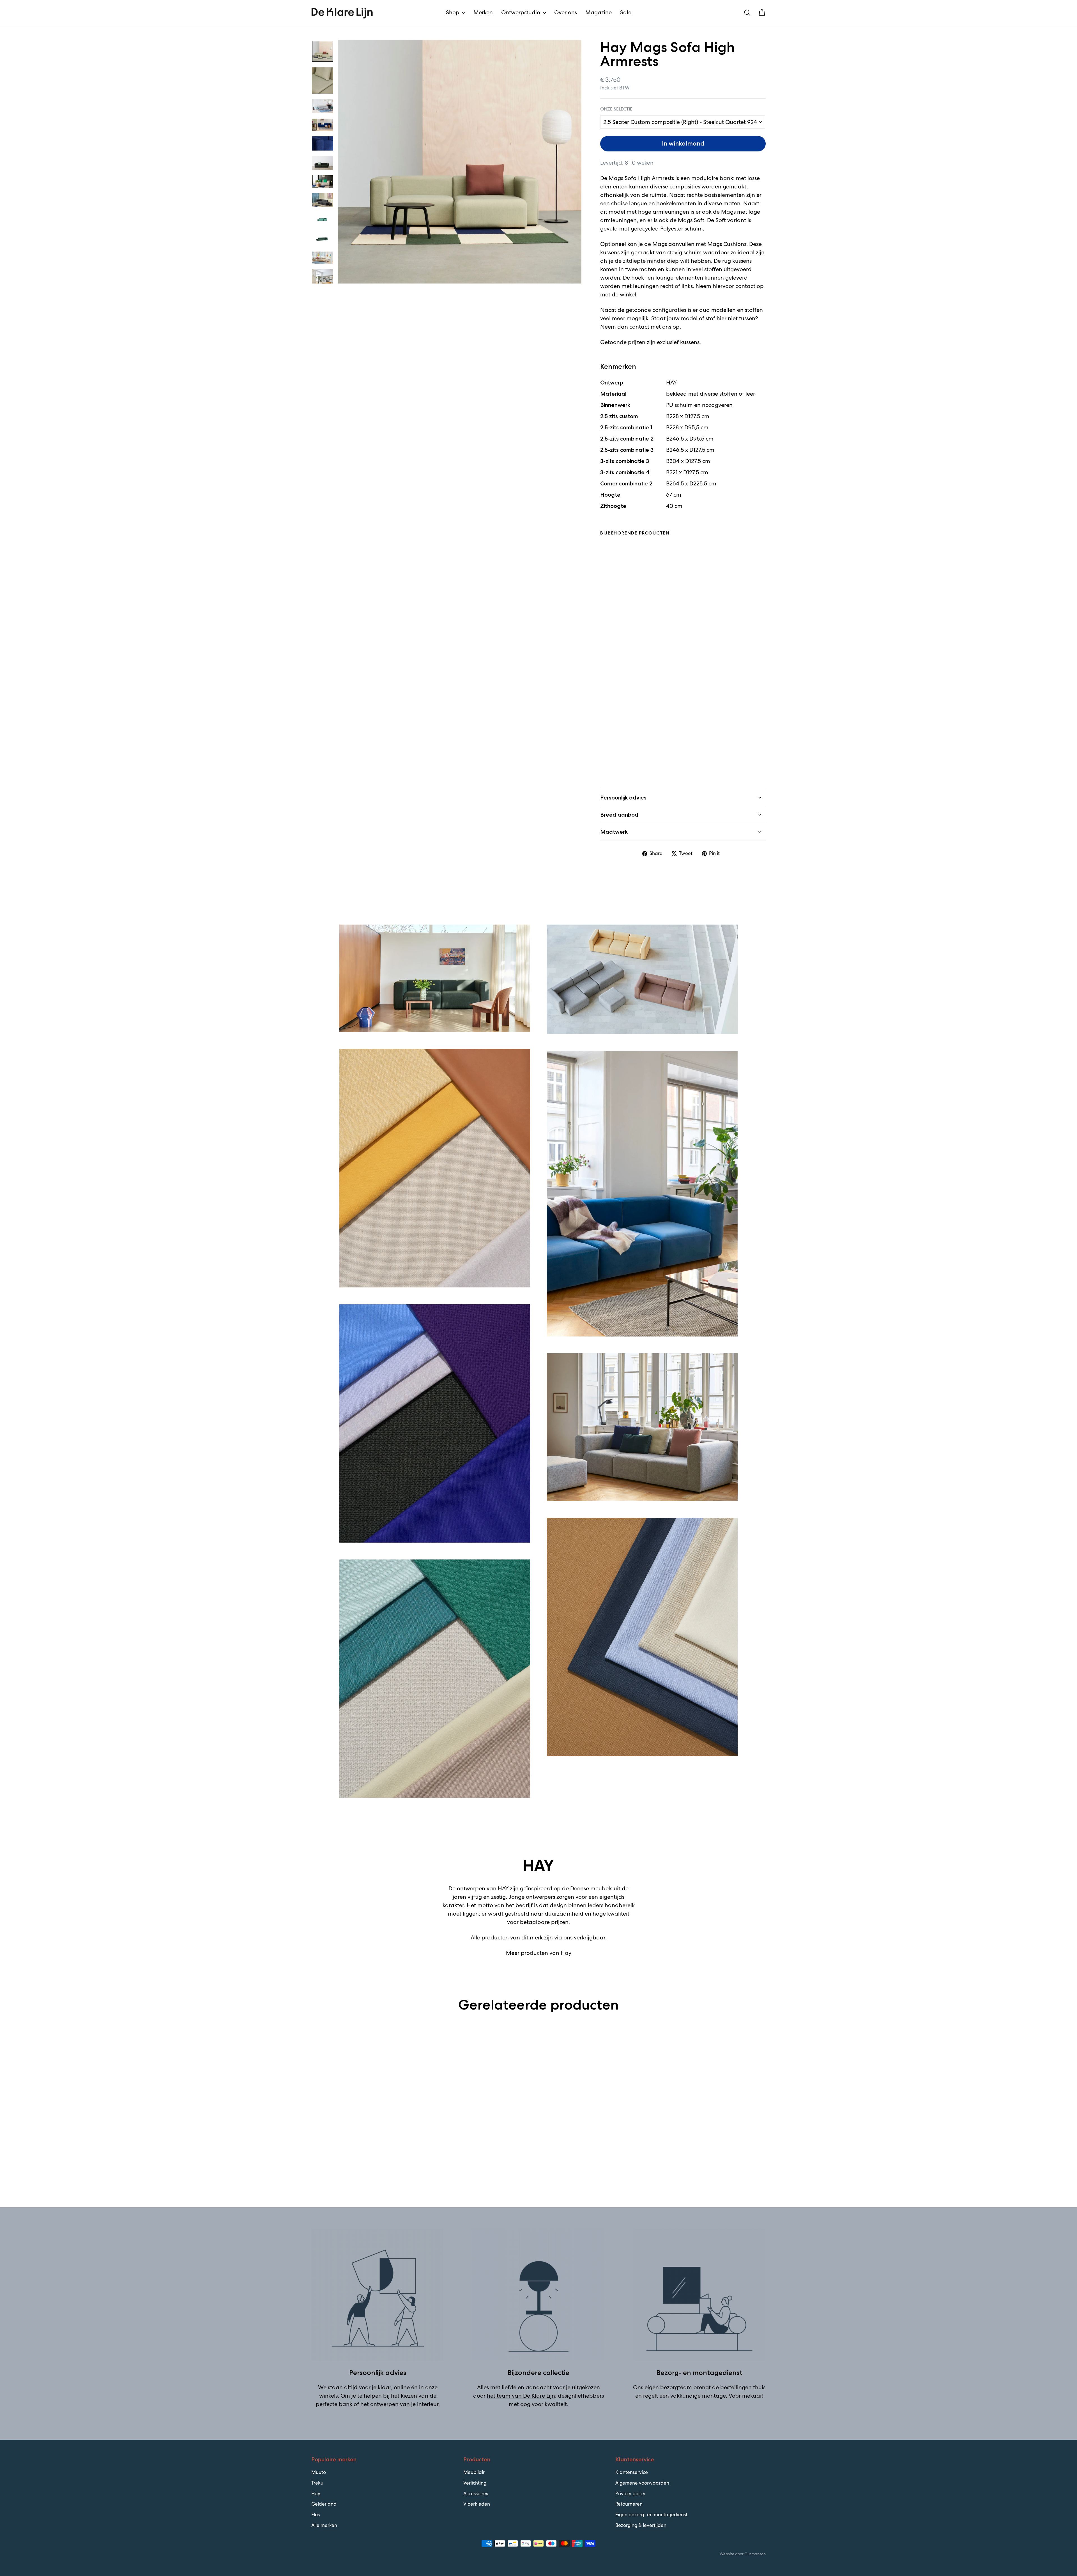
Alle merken (324, 2525)
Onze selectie (616, 109)
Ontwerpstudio (521, 12)
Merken (483, 12)
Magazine (599, 12)
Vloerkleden (477, 2504)
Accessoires (476, 2494)
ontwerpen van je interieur (404, 2404)
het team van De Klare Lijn (521, 2396)
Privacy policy (630, 2494)
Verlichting (475, 2483)
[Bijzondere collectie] (538, 2295)
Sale (626, 12)
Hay (316, 2494)
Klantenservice (632, 2472)
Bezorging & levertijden (641, 2525)
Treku (317, 2483)
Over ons (566, 12)
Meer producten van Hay (539, 1953)
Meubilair (474, 2472)
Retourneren (629, 2504)
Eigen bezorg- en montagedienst (651, 2515)
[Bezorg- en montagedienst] (699, 2295)
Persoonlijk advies (623, 798)
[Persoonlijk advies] (378, 2295)
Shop (453, 12)
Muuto (319, 2472)
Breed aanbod (619, 815)
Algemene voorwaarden (642, 2483)
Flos (316, 2515)
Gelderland (324, 2504)
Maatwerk (614, 832)
